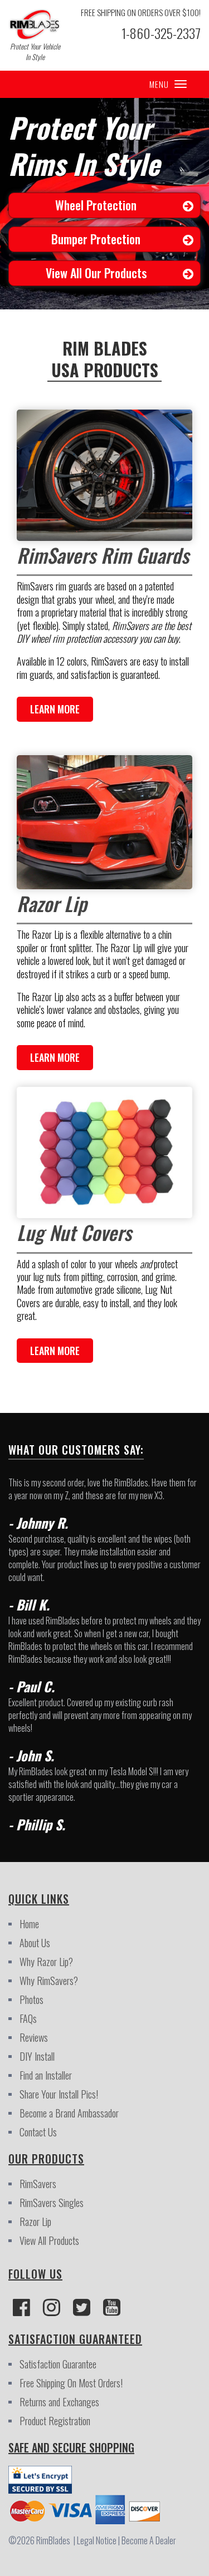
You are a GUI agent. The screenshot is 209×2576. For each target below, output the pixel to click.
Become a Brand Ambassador (69, 2113)
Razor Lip (35, 2222)
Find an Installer (46, 2075)
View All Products (49, 2240)
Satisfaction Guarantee (58, 2364)
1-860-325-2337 (161, 33)
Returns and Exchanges (59, 2402)
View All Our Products (96, 273)
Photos (31, 1999)
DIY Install (37, 2056)
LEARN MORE (55, 709)
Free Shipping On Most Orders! (71, 2383)
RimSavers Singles (52, 2203)
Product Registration (55, 2421)
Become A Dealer (149, 2540)
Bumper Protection (96, 239)
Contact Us (38, 2132)
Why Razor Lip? (46, 1962)
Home (29, 1924)
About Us (35, 1943)
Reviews (34, 2037)
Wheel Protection (96, 205)
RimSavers (38, 2184)
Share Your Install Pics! (59, 2094)
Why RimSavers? (49, 1981)
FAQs (28, 2018)
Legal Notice (98, 2540)
